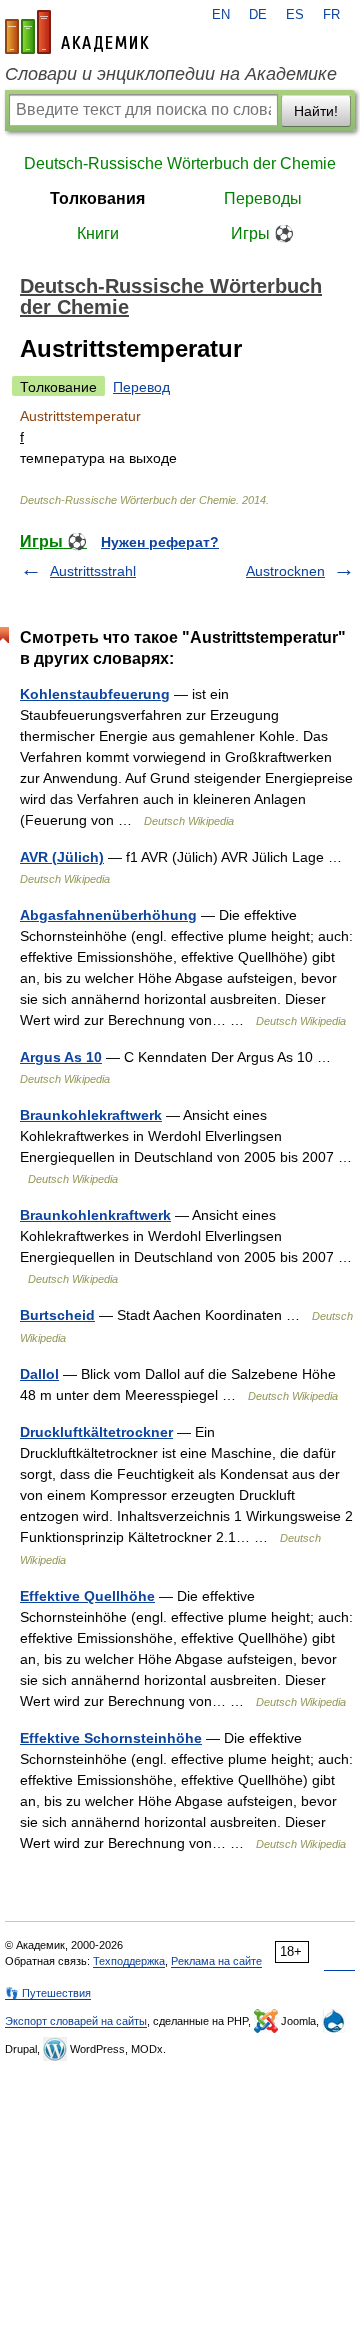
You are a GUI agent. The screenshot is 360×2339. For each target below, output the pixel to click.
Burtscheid (57, 1315)
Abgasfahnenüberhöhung (108, 915)
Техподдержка (129, 1961)
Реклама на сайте (216, 1961)
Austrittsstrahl (93, 571)
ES (295, 15)
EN (221, 15)
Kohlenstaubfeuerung (95, 694)
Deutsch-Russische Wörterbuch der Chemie (180, 163)
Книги (98, 233)
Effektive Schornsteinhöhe (111, 1738)
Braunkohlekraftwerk (91, 1115)
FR (331, 15)
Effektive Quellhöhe (87, 1596)
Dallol (39, 1374)
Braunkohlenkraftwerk (95, 1215)
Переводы (263, 198)
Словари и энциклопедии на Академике (171, 74)
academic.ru (77, 32)
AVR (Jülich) (62, 857)
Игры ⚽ (262, 233)
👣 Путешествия (48, 1993)
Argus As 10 (61, 1057)
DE (258, 15)
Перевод (141, 387)
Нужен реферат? (160, 542)
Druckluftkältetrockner (96, 1432)
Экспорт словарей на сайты (76, 2021)
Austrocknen (285, 571)
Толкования (97, 198)
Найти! (316, 111)
